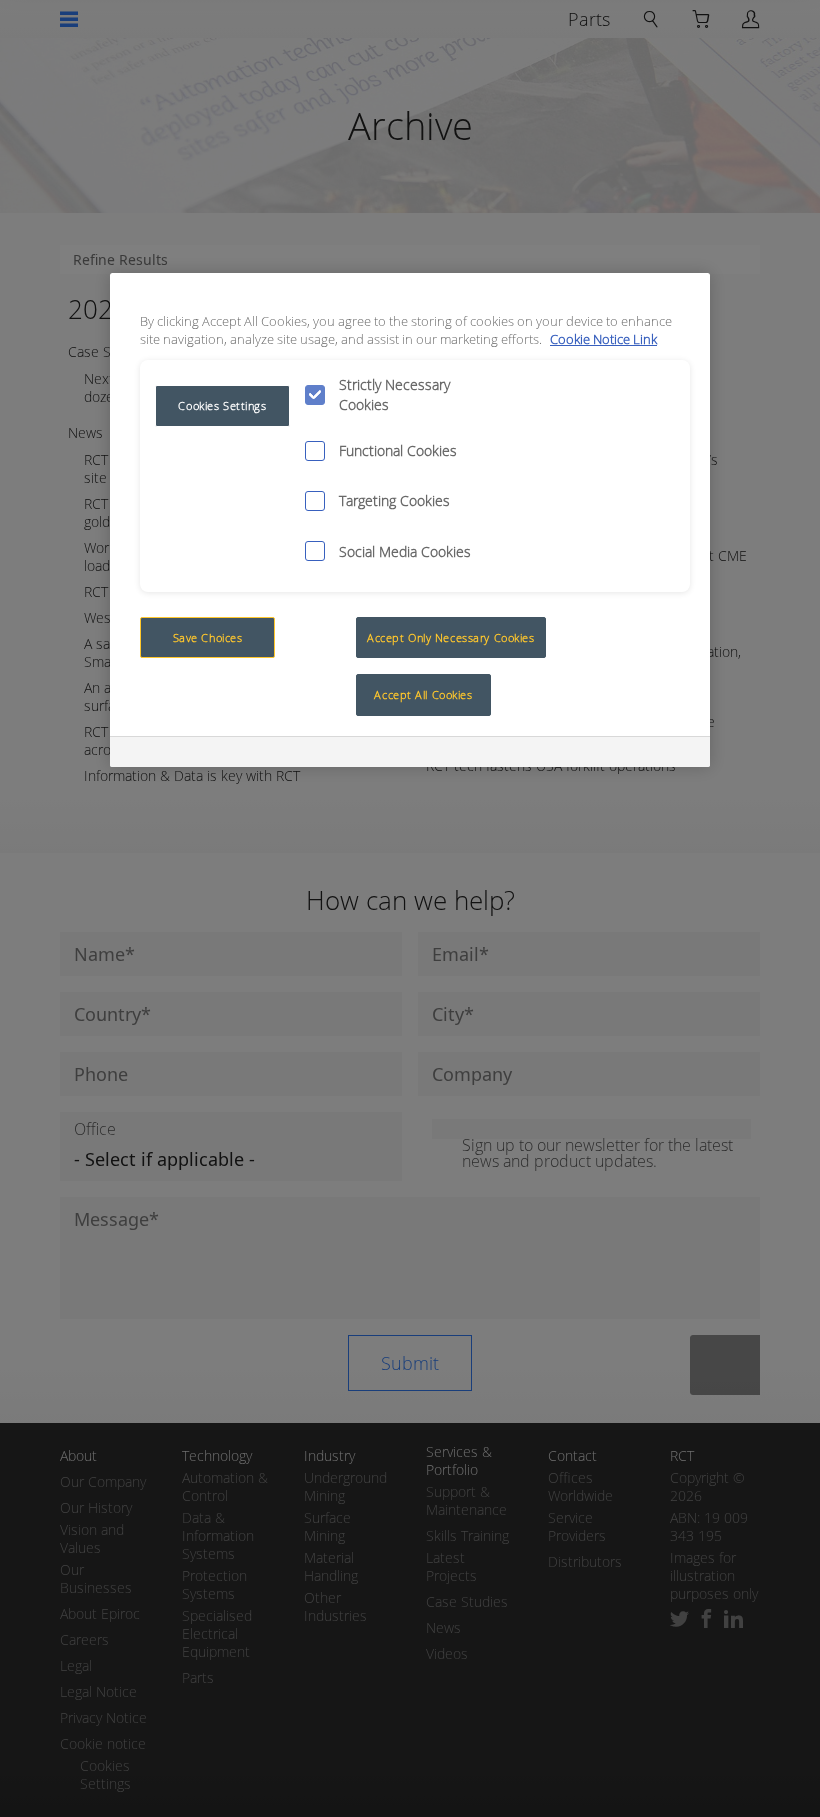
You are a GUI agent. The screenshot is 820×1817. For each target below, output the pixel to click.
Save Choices (208, 637)
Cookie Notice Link (603, 339)
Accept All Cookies (423, 694)
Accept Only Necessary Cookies (451, 637)
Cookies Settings (222, 405)
